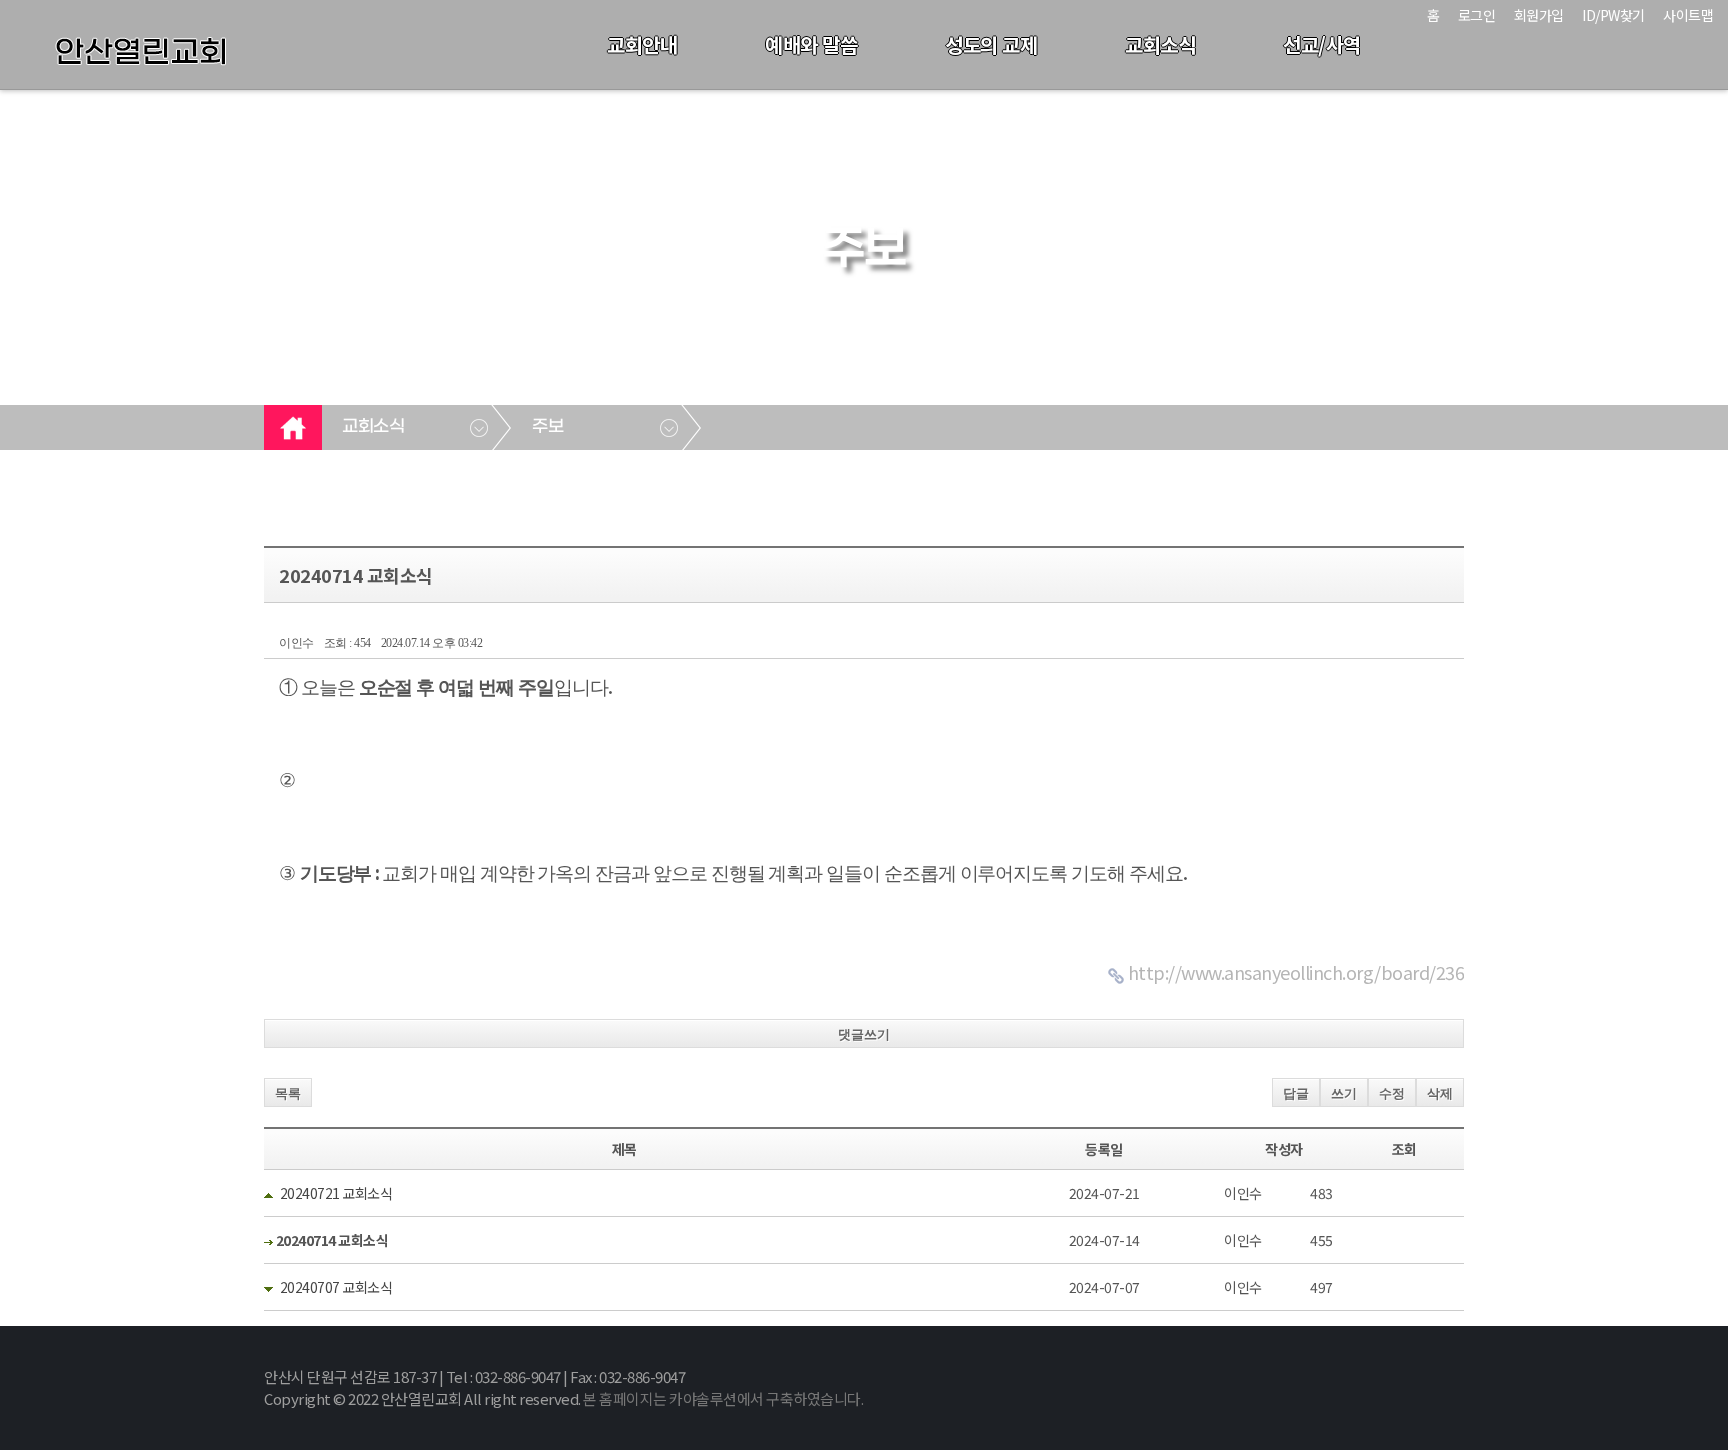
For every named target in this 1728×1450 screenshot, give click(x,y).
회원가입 (1539, 15)
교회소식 (1160, 44)
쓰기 (1344, 1093)
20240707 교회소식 (336, 1287)
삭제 (1440, 1093)
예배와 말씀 (811, 44)
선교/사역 (1322, 44)
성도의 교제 (991, 44)
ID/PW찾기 (1613, 15)
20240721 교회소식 (336, 1193)
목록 (288, 1093)
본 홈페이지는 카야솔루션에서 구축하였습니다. (723, 1398)
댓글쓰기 (864, 1034)
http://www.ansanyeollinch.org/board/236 (1296, 972)
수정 (1392, 1093)
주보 (547, 427)
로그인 (1477, 15)
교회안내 (642, 44)
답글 (1296, 1093)
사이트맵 (1688, 15)
